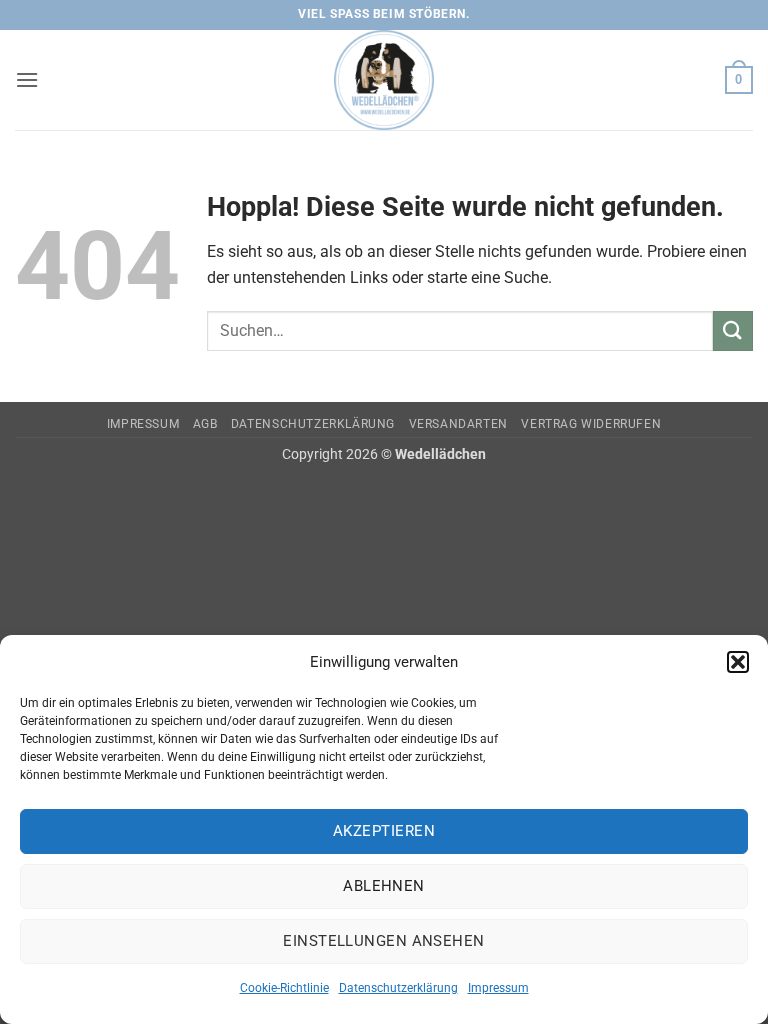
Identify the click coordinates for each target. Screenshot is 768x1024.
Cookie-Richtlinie (284, 988)
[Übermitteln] (733, 330)
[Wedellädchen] (384, 80)
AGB (205, 424)
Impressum (498, 988)
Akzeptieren (384, 831)
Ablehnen (384, 886)
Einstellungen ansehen (383, 941)
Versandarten (458, 424)
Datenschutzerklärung (398, 988)
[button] (738, 662)
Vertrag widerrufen (591, 424)
